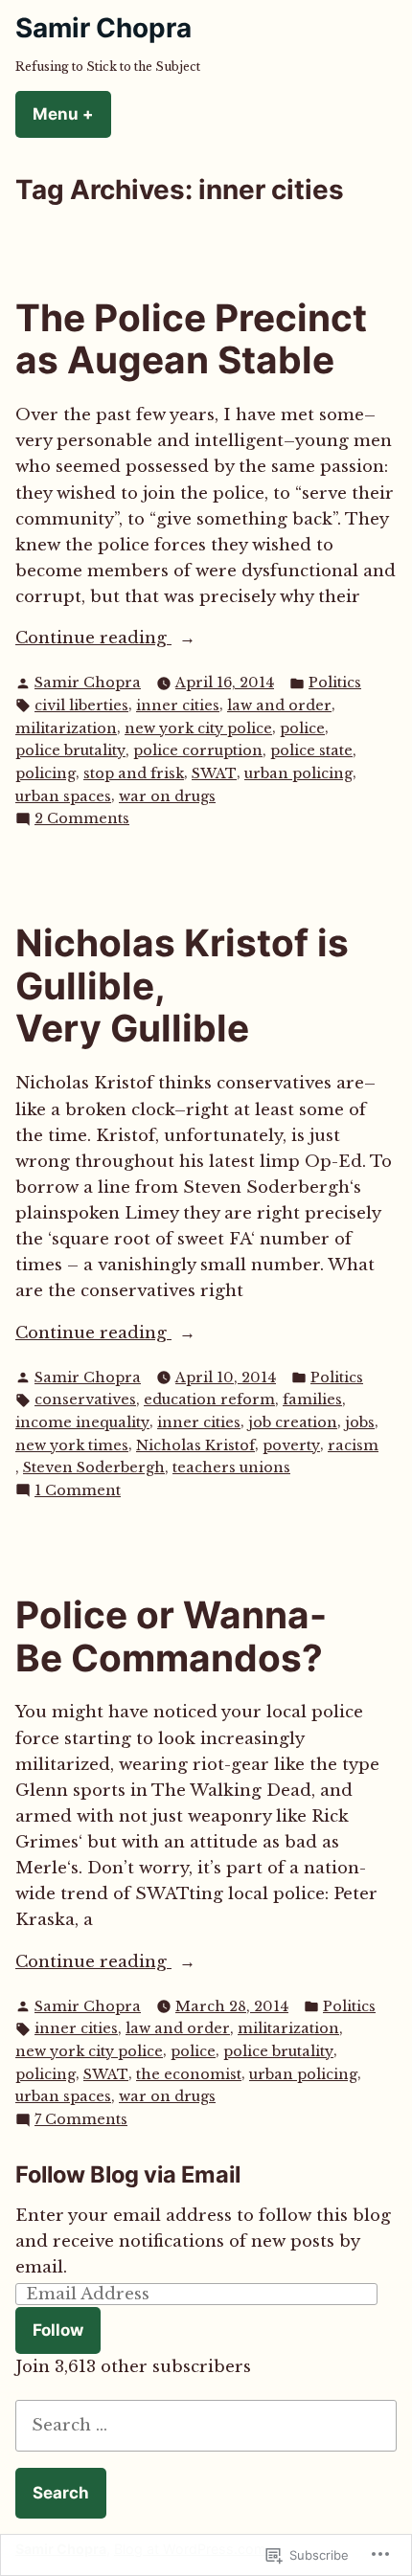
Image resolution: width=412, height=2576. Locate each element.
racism (353, 1445)
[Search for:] (206, 2425)
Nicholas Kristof (195, 1445)
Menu (72, 114)
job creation (293, 1422)
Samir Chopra (103, 28)
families (312, 1400)
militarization (66, 728)
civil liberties (81, 706)
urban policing (298, 773)
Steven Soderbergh (94, 1467)
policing (46, 773)
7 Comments (81, 2120)
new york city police (198, 728)
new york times (72, 1445)
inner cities (178, 706)
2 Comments (82, 819)
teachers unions (231, 1467)
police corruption (198, 750)
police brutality (70, 750)
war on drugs (167, 796)
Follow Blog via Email (128, 2174)
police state (311, 750)
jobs (360, 1422)
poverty (291, 1445)
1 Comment (78, 1491)
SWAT (214, 773)
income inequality (82, 1422)
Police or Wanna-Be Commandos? (171, 1636)
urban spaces (63, 796)
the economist (189, 2074)
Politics (335, 683)
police (302, 728)
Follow (58, 2330)
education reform (209, 1400)
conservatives (85, 1400)
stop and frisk (134, 773)
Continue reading (93, 639)
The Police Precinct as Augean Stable (191, 339)
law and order (279, 706)
